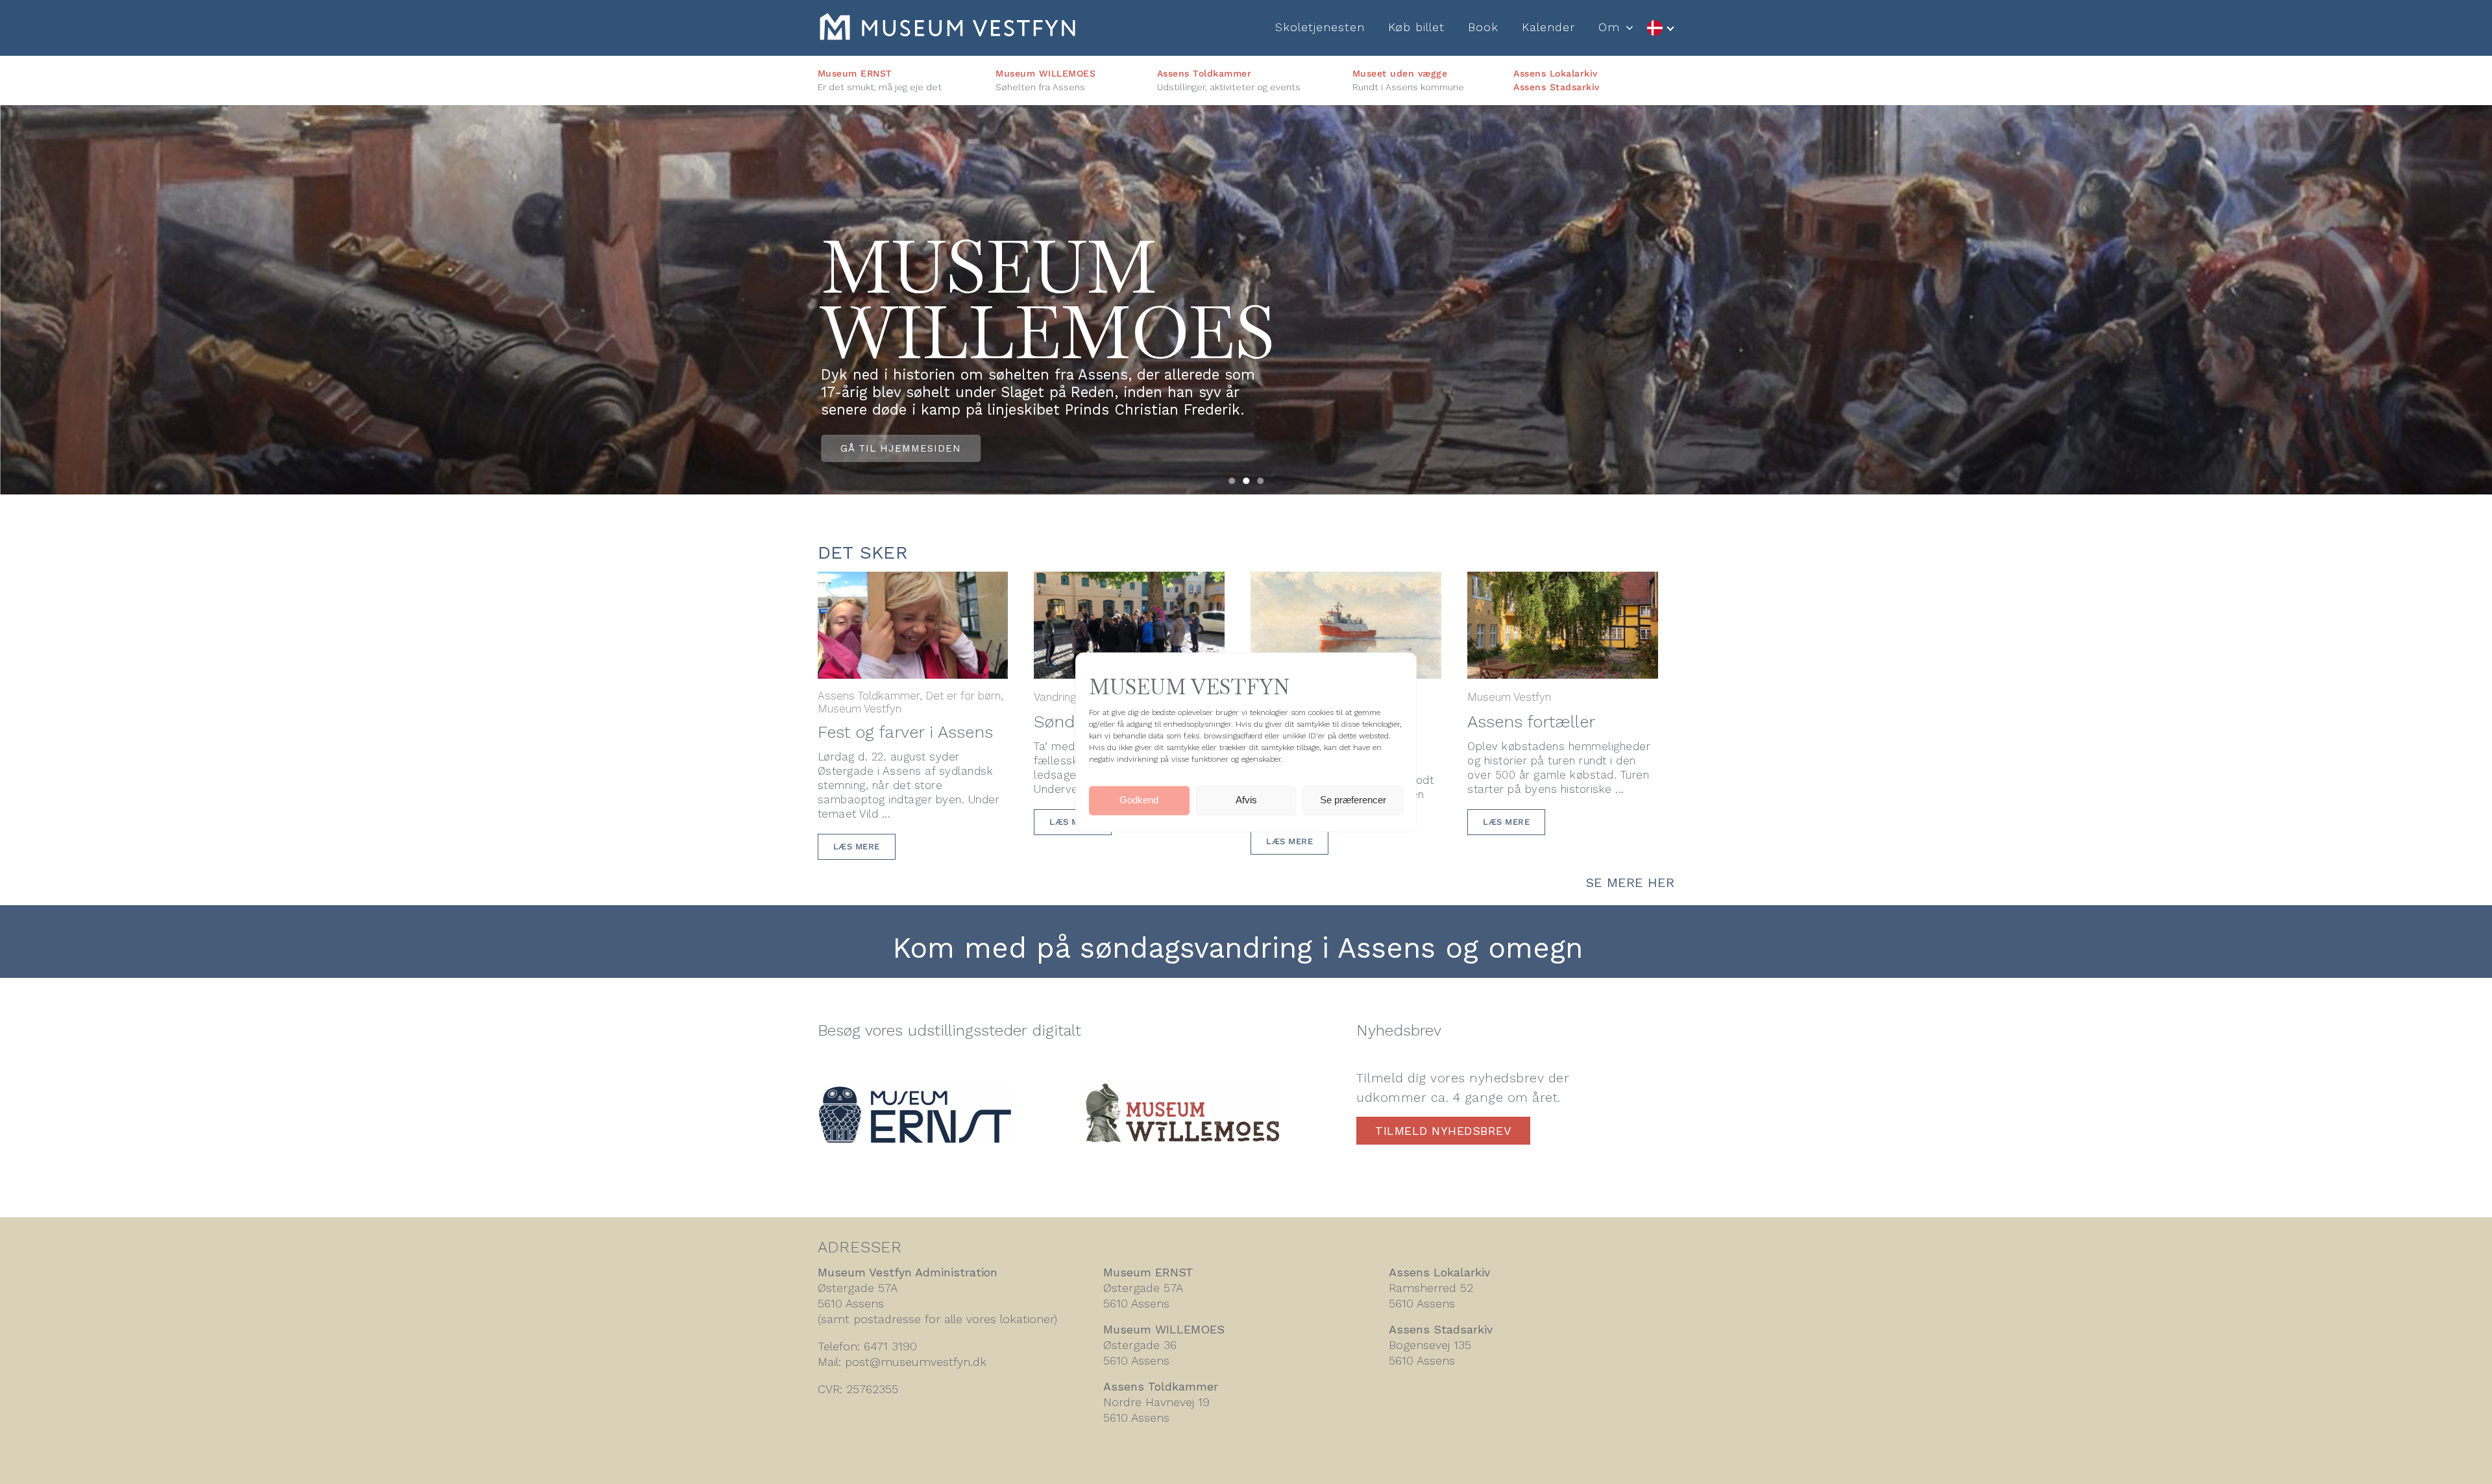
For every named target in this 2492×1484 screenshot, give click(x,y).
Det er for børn (963, 696)
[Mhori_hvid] (947, 20)
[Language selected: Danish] (1660, 28)
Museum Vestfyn (860, 709)
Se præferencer (1353, 800)
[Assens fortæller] (1563, 582)
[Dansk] (1660, 28)
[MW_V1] (1182, 1090)
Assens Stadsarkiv (1557, 87)
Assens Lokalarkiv (1556, 73)
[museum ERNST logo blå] (915, 1093)
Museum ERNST (855, 73)
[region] (1246, 300)
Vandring (1055, 697)
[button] (1232, 481)
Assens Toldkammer (1204, 73)
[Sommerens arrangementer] (1346, 582)
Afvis (1246, 800)
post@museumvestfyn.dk (916, 1362)
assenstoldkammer (1099, 300)
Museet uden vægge (1400, 73)
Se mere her (1630, 882)
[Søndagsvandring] (1129, 582)
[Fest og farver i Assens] (913, 582)
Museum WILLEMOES (1045, 73)
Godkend (1139, 800)
